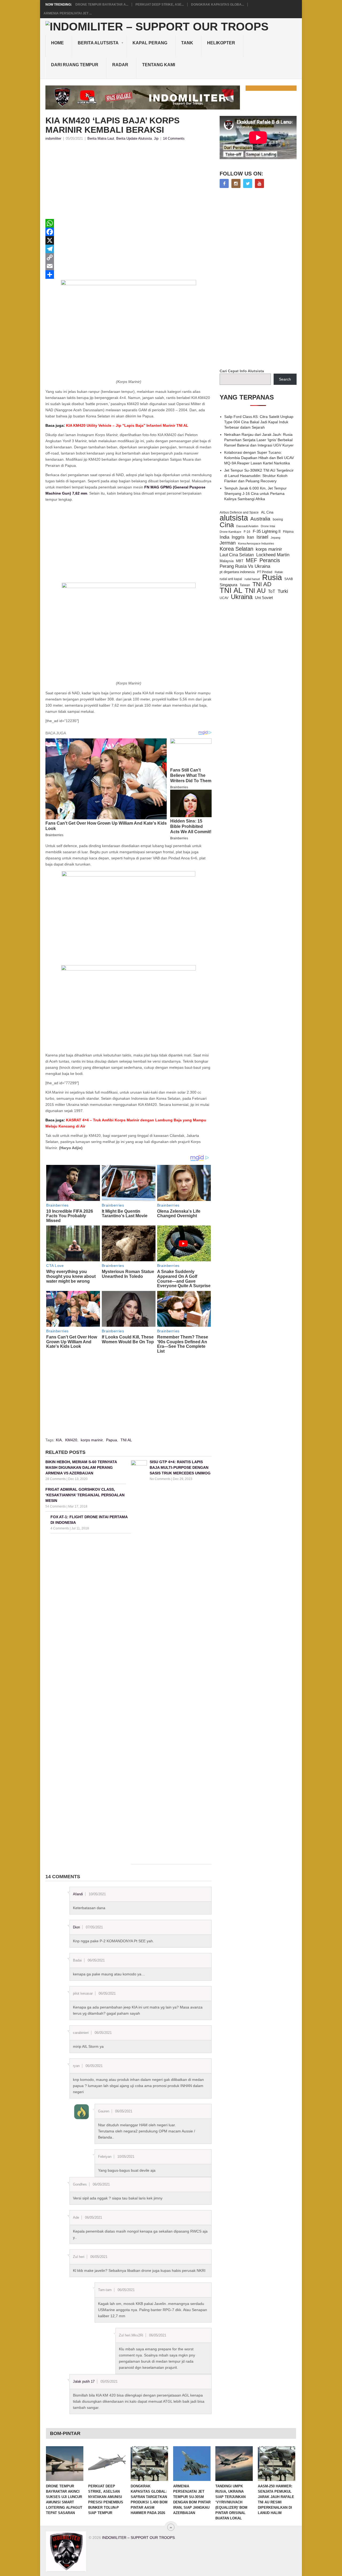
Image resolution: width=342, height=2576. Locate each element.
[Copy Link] (129, 257)
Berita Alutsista (98, 43)
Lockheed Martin (273, 555)
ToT (272, 591)
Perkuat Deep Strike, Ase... (160, 5)
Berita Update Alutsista (134, 138)
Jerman (228, 543)
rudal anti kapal (231, 579)
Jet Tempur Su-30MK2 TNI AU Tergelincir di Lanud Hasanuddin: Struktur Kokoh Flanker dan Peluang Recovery (259, 476)
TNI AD (262, 584)
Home (57, 43)
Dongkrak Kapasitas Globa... (217, 5)
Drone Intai (268, 526)
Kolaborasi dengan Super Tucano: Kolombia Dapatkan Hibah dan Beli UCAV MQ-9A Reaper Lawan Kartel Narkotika (259, 458)
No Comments (160, 1479)
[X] (129, 240)
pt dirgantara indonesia (237, 572)
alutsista (234, 518)
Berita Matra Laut (101, 138)
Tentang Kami (159, 65)
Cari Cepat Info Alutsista (242, 371)
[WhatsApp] (129, 223)
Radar (120, 65)
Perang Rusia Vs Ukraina (245, 566)
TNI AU (255, 591)
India (224, 537)
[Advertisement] (129, 182)
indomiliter (53, 138)
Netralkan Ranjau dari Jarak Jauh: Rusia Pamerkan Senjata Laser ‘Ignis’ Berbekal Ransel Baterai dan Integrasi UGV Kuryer (259, 440)
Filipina (288, 532)
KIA (59, 1440)
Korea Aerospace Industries (256, 543)
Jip (156, 138)
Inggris (238, 537)
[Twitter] (248, 183)
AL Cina (267, 512)
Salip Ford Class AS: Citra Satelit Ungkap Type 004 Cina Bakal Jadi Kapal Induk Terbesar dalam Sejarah (259, 422)
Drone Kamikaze (230, 532)
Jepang (275, 538)
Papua (112, 1440)
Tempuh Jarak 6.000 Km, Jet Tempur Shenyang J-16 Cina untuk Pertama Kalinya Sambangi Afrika (255, 494)
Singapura (228, 585)
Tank (187, 43)
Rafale (279, 572)
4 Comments (60, 1528)
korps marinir (92, 1440)
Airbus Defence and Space (239, 512)
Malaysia (227, 561)
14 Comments (174, 138)
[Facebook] (129, 232)
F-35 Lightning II (267, 531)
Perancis (270, 560)
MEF (251, 560)
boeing (278, 519)
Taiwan (245, 585)
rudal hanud (252, 579)
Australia (260, 519)
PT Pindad (265, 572)
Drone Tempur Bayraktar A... (102, 5)
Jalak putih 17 (84, 2381)
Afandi (78, 1894)
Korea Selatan (236, 549)
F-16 (247, 532)
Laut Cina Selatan (237, 555)
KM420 (71, 1440)
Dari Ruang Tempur (75, 65)
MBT (240, 561)
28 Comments (56, 1479)
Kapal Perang (150, 43)
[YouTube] (259, 183)
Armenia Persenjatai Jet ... (68, 13)
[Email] (129, 266)
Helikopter (221, 43)
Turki (283, 591)
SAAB (289, 579)
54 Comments (56, 1506)
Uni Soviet (264, 598)
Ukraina (242, 597)
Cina (227, 525)
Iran (250, 537)
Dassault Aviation (247, 526)
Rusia (272, 577)
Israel (262, 537)
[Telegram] (129, 249)
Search (285, 379)
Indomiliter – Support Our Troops (138, 2538)
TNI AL (126, 1440)
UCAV (224, 598)
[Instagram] (236, 183)
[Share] (129, 275)
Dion (76, 1927)
